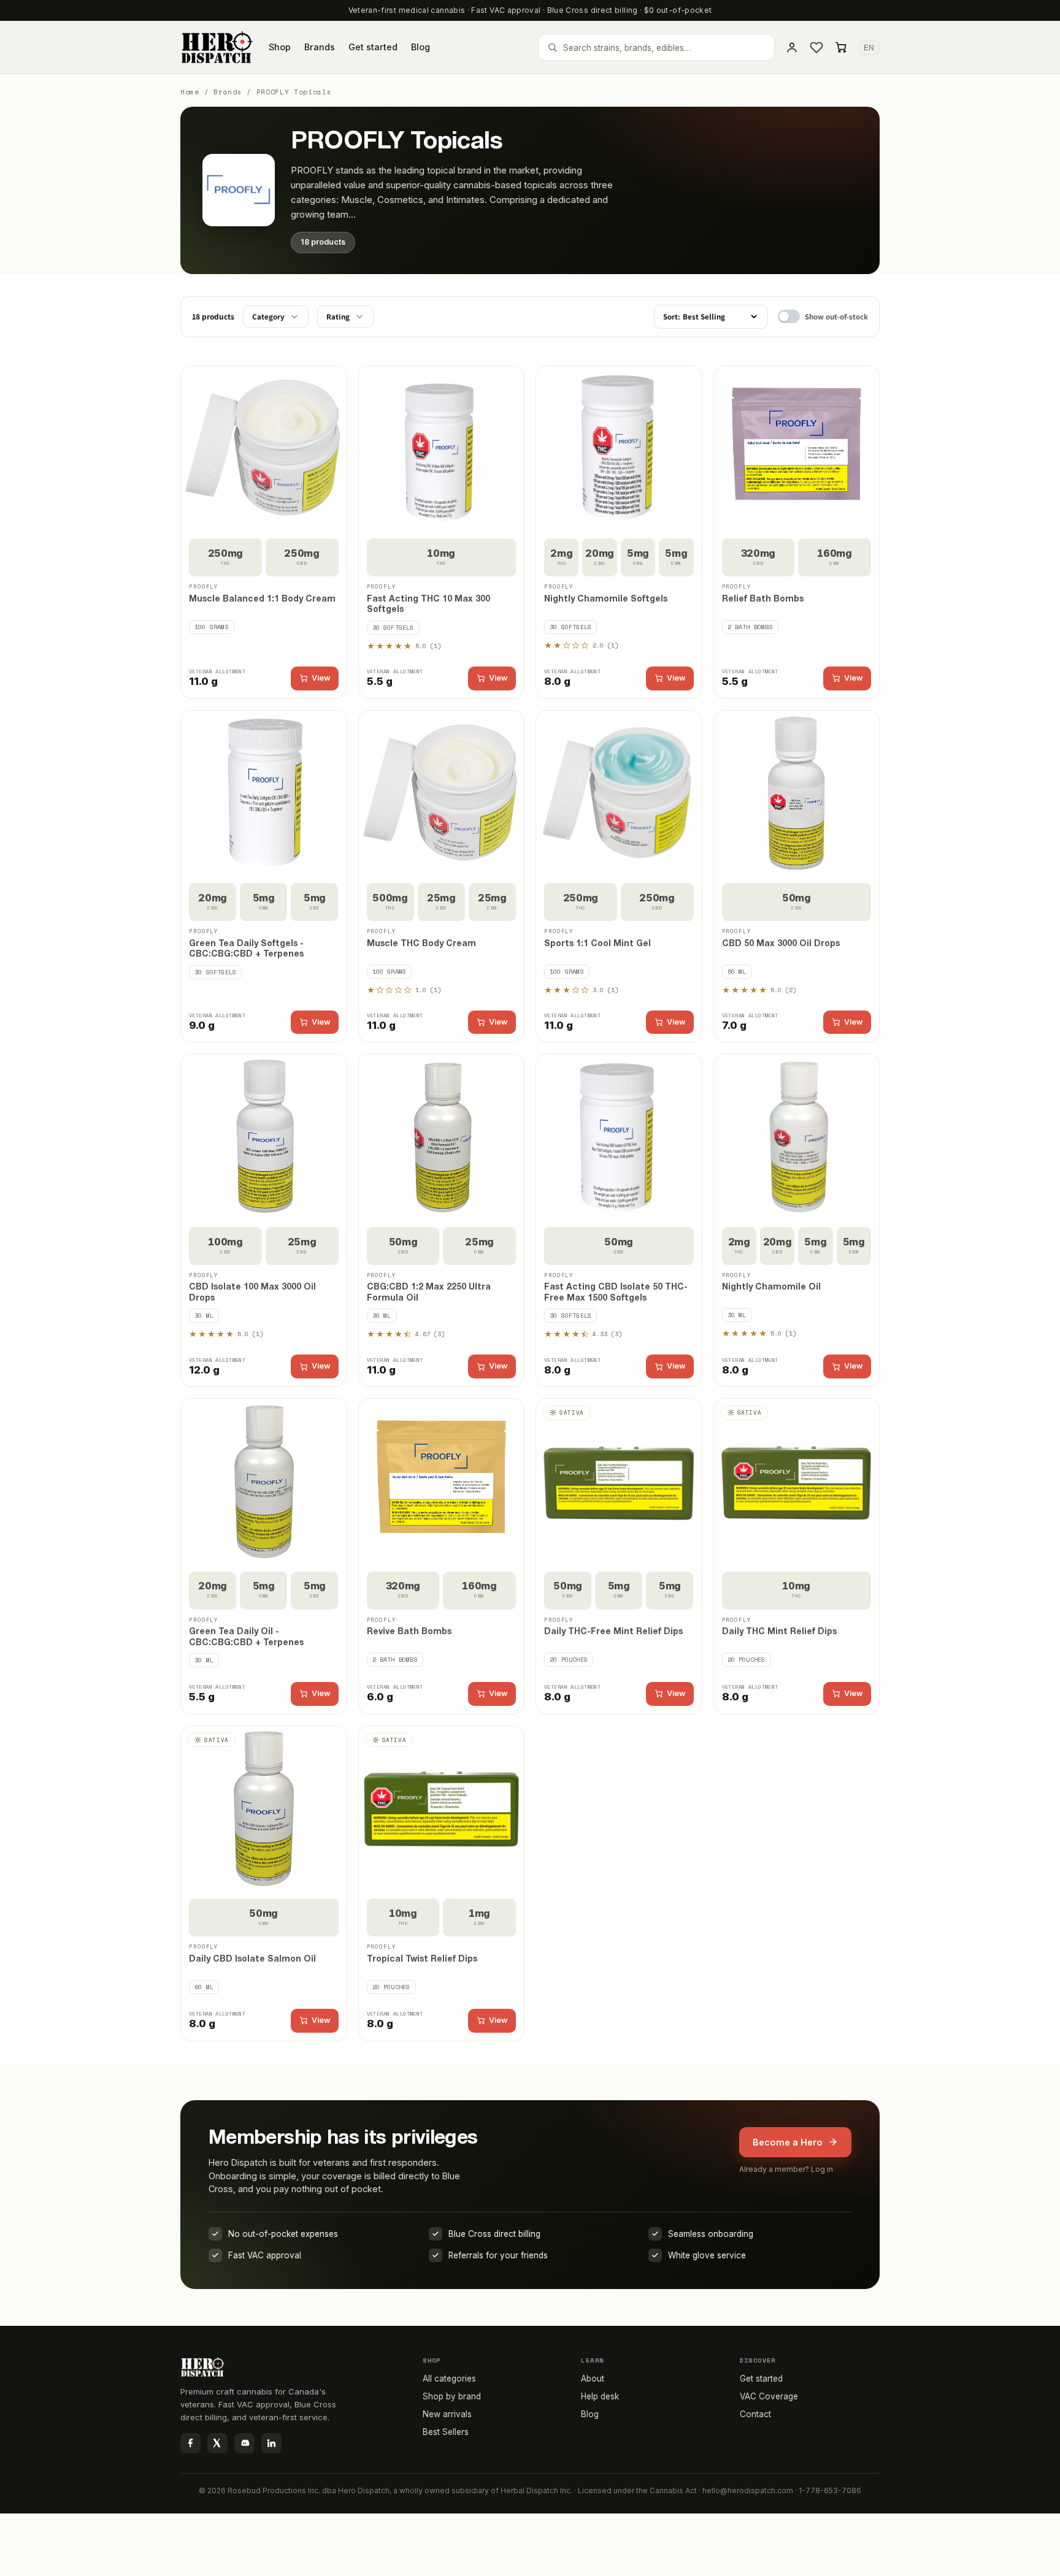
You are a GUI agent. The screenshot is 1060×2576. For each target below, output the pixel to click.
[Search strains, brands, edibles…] (552, 48)
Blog (590, 2414)
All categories (449, 2379)
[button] (841, 47)
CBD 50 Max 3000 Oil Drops (781, 944)
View (321, 678)
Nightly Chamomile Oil (771, 1287)
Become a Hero (788, 2142)
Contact (755, 2414)
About (593, 2379)
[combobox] (656, 47)
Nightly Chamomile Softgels (606, 599)
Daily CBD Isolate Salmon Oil (252, 1959)
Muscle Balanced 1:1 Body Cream (262, 599)
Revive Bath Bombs (409, 1632)
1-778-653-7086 (830, 2490)
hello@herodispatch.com (748, 2490)
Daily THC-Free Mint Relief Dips (613, 1632)
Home (190, 92)
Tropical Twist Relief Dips (422, 1959)
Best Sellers (446, 2432)
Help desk (600, 2396)
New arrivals (447, 2414)
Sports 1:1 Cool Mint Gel (597, 944)
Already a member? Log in (786, 2169)
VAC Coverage (769, 2396)
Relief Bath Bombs (763, 599)
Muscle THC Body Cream (421, 944)
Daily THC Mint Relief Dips (779, 1632)
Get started (761, 2379)
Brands (228, 92)
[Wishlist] (816, 47)
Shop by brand (452, 2396)
